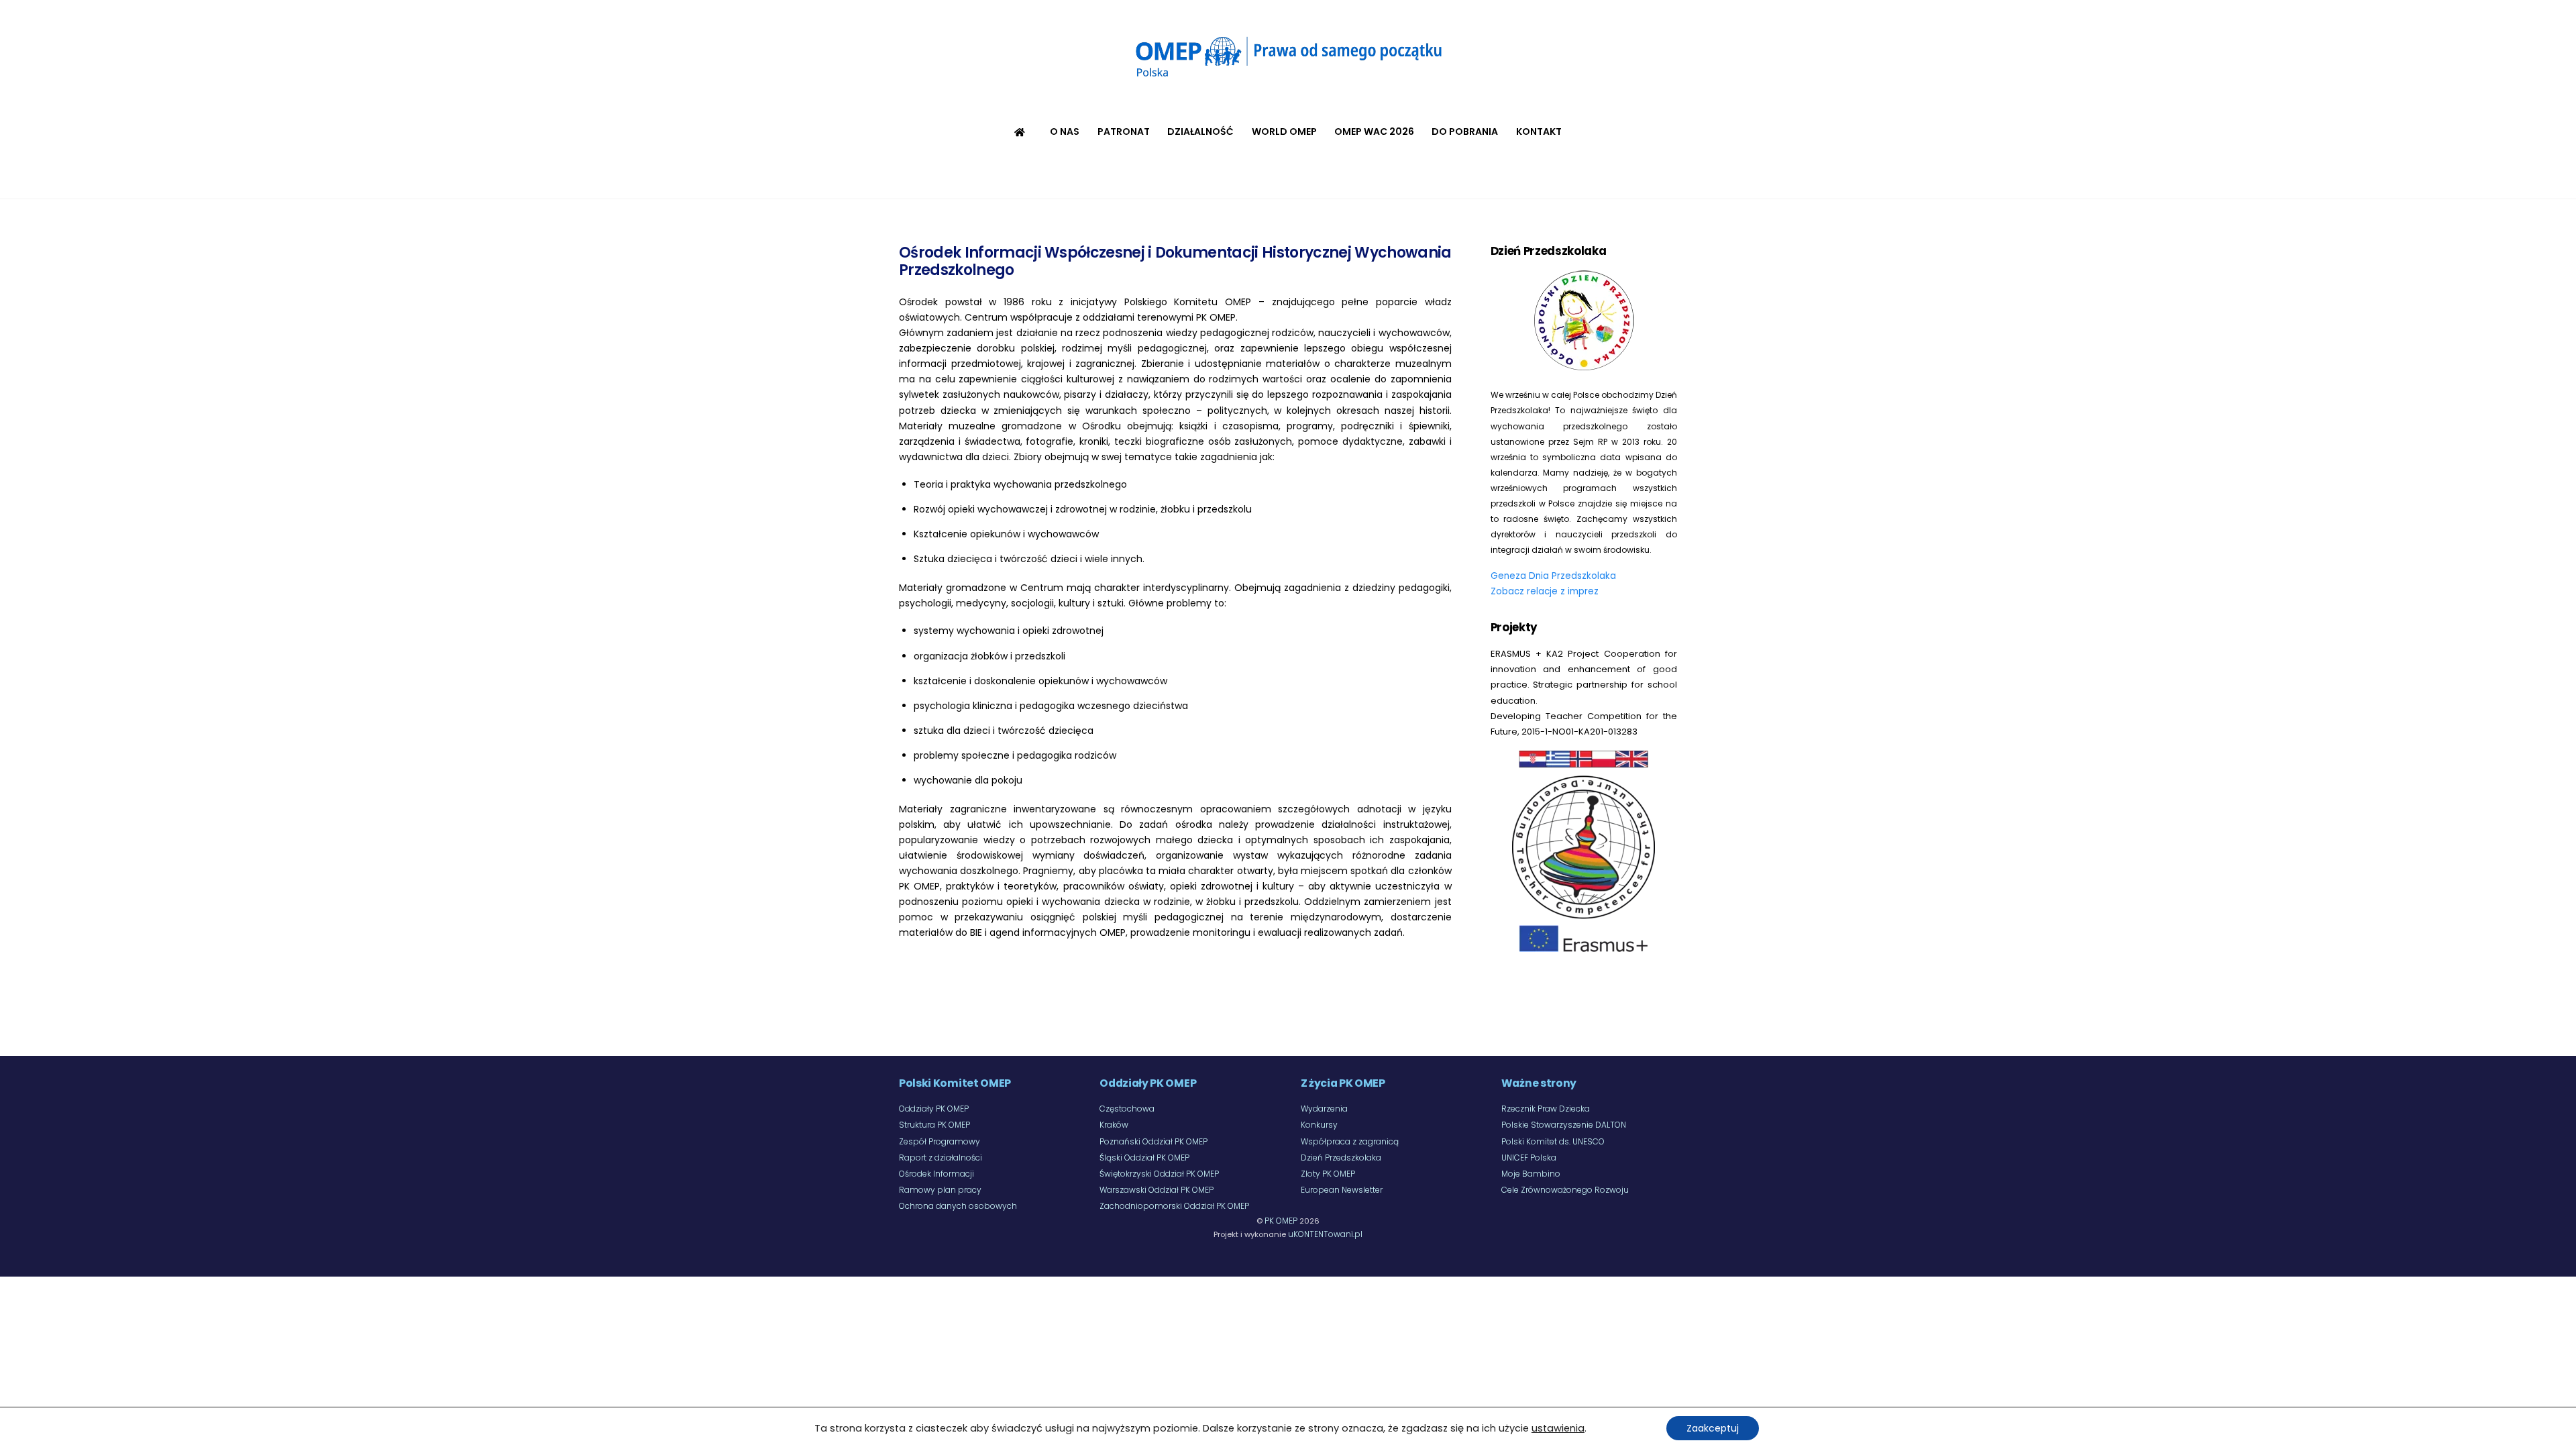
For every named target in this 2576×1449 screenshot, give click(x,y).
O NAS (1065, 131)
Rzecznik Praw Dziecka (1546, 1109)
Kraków (1114, 1125)
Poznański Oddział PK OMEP (1153, 1141)
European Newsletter (1342, 1190)
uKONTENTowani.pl (1325, 1234)
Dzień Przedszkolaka (1341, 1158)
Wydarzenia (1324, 1109)
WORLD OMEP (1284, 131)
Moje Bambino (1531, 1174)
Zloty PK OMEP (1328, 1174)
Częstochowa (1127, 1109)
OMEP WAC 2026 (1374, 131)
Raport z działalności (941, 1158)
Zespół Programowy (940, 1141)
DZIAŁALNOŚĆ (1200, 131)
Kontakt (1539, 131)
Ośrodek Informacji (936, 1174)
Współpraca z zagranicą (1350, 1141)
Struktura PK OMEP (934, 1125)
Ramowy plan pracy (940, 1190)
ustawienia (1558, 1428)
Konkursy (1319, 1125)
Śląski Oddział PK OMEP (1144, 1158)
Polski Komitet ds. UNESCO (1553, 1141)
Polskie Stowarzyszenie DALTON (1564, 1125)
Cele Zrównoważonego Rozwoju (1565, 1190)
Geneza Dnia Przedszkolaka (1553, 576)
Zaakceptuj (1713, 1428)
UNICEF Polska (1529, 1158)
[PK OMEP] (1288, 80)
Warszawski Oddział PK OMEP (1157, 1190)
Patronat (1124, 131)
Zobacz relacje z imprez (1545, 591)
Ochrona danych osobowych (958, 1206)
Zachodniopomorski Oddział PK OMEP (1174, 1206)
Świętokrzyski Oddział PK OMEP (1159, 1174)
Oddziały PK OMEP (934, 1109)
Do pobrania (1465, 131)
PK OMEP (1281, 1221)
